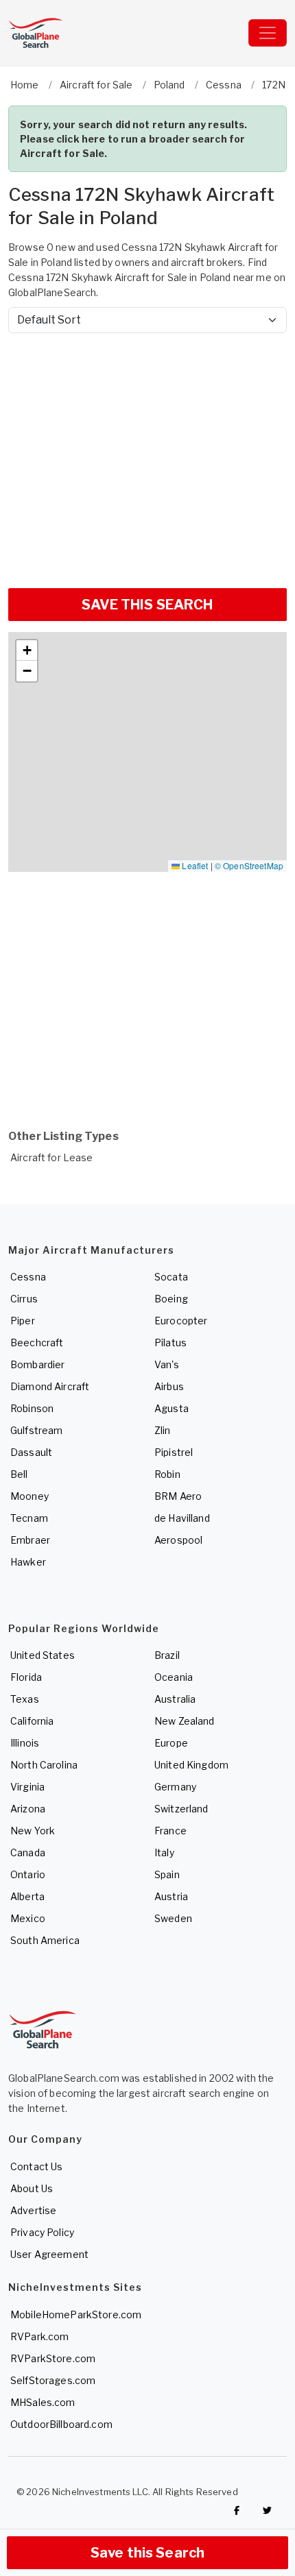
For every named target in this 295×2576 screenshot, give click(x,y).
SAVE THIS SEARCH (147, 605)
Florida (26, 1677)
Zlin (163, 1430)
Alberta (27, 1896)
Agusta (172, 1408)
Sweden (173, 1918)
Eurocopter (181, 1321)
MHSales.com (43, 2402)
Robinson (32, 1408)
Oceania (174, 1677)
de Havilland (182, 1518)
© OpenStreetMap (249, 865)
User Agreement (49, 2254)
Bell (19, 1474)
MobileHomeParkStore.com (76, 2314)
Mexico (28, 1918)
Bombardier (37, 1364)
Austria (171, 1896)
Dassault (31, 1452)
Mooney (29, 1496)
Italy (164, 1852)
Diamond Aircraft (50, 1386)
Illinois (25, 1743)
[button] (27, 651)
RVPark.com (39, 2336)
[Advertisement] (147, 455)
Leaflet (194, 865)
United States (43, 1655)
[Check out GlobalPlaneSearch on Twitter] (268, 2510)
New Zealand (185, 1721)
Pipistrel (174, 1452)
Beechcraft (37, 1342)
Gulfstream (36, 1430)
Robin (167, 1474)
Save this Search (147, 2553)
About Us (32, 2188)
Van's (167, 1364)
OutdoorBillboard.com (61, 2424)
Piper (23, 1321)
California (32, 1721)
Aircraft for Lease (52, 1157)
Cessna (28, 1277)
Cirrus (24, 1299)
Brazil (167, 1655)
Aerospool (178, 1540)
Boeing (171, 1299)
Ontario (28, 1874)
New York (33, 1831)
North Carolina (44, 1765)
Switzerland (181, 1809)
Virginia (27, 1787)
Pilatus (170, 1342)
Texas (25, 1699)
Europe (171, 1743)
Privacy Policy (42, 2232)
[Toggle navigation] (268, 33)
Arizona (28, 1809)
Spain (167, 1874)
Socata (171, 1277)
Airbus (169, 1386)
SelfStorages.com (53, 2380)
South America (45, 1940)
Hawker (28, 1562)
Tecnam (29, 1518)
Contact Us (36, 2166)
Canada (28, 1852)
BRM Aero (178, 1496)
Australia (175, 1699)
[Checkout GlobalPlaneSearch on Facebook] (237, 2510)
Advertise (33, 2210)
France (170, 1831)
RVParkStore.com (53, 2358)
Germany (175, 1787)
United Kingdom (191, 1765)
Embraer (30, 1540)
